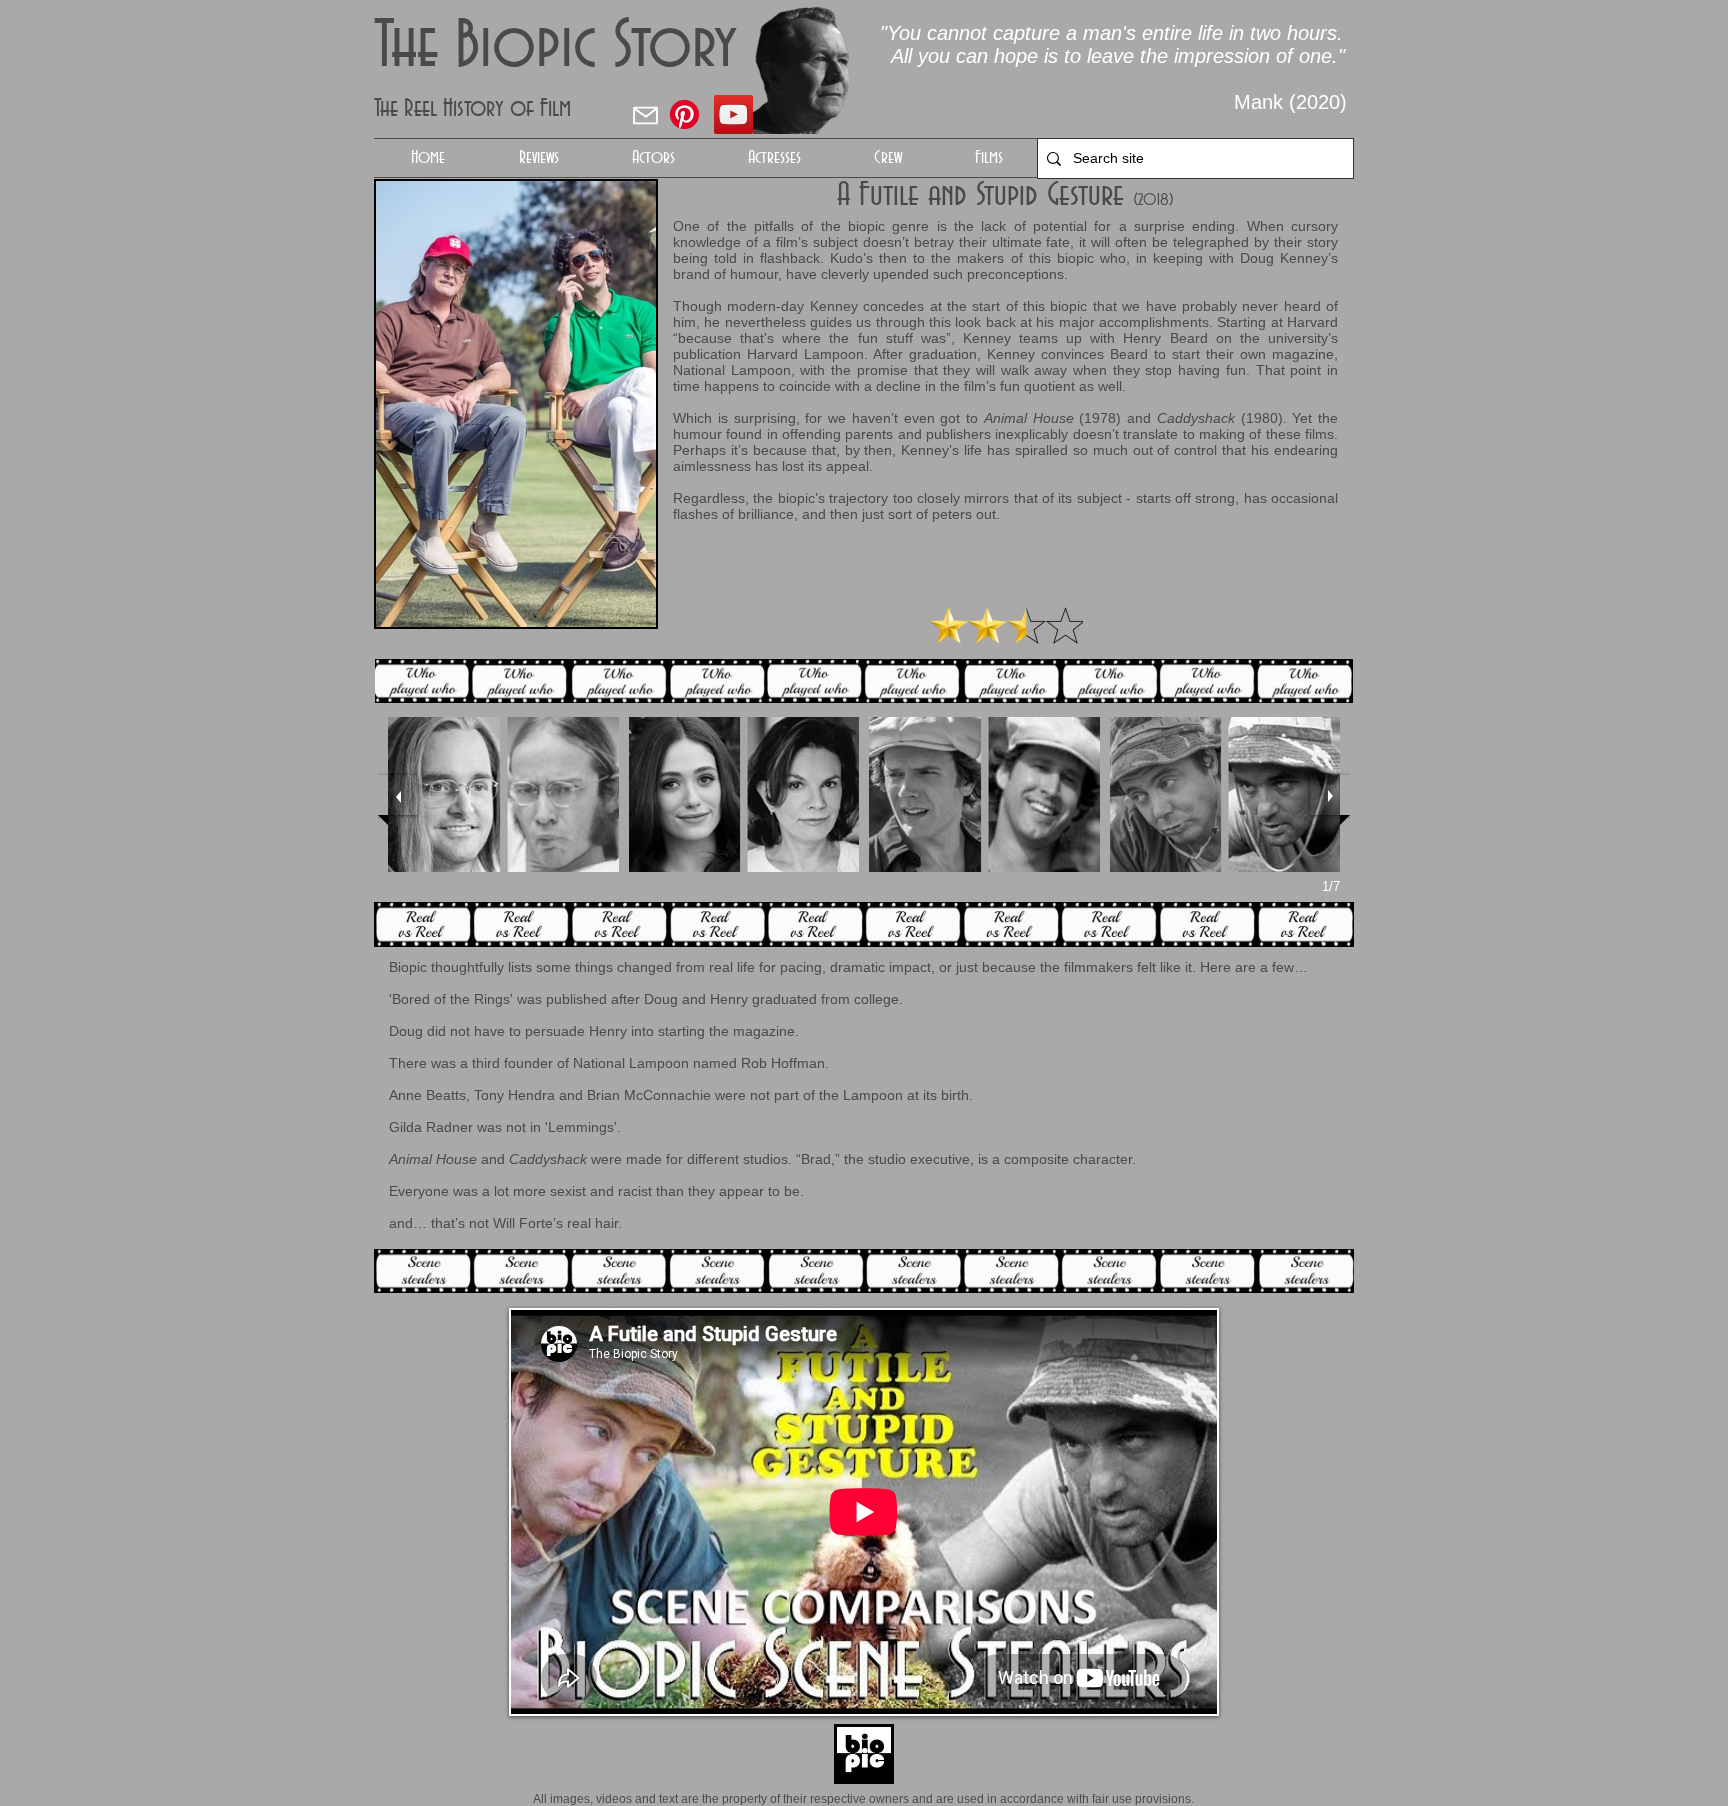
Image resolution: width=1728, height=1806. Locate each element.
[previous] (398, 795)
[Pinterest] (684, 114)
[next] (1330, 795)
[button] (653, 158)
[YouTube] (733, 114)
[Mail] (645, 115)
